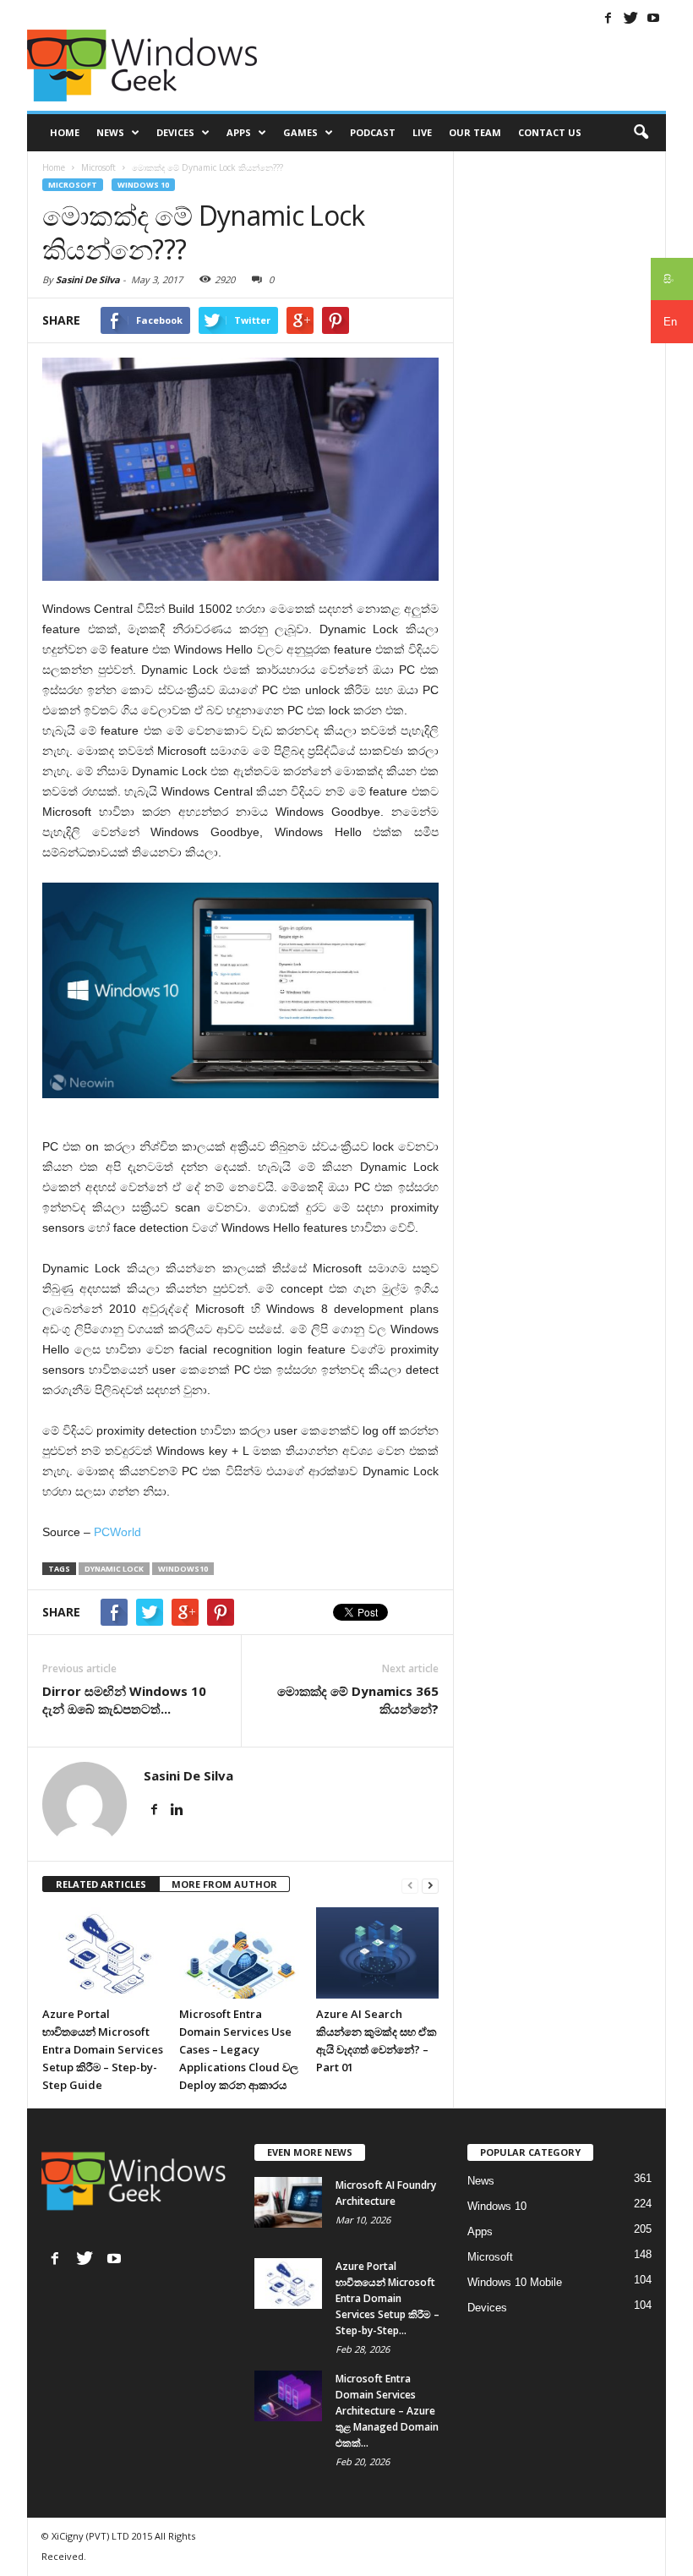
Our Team (475, 132)
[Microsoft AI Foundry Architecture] (288, 2202)
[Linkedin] (177, 1810)
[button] (641, 133)
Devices (175, 132)
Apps (239, 132)
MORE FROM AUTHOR (224, 1884)
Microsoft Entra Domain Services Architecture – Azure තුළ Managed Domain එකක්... (387, 2411)
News (110, 132)
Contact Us (550, 132)
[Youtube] (653, 18)
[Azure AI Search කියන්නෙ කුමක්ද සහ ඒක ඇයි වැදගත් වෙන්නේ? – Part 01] (377, 1953)
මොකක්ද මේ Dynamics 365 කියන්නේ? (358, 1700)
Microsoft (73, 185)
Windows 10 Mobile (515, 2282)
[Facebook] (608, 18)
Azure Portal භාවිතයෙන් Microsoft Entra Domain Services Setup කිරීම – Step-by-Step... (387, 2298)
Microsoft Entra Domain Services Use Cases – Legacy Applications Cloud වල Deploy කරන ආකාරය (239, 2049)
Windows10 (183, 1569)
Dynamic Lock (114, 1569)
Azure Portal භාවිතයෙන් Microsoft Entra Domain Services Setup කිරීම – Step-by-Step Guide (103, 2049)
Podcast (373, 132)
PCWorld (117, 1532)
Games (300, 132)
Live (422, 132)
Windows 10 (143, 185)
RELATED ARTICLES (101, 1884)
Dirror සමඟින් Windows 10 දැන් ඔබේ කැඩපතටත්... (124, 1700)
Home (65, 132)
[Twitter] (630, 18)
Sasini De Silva (88, 279)
